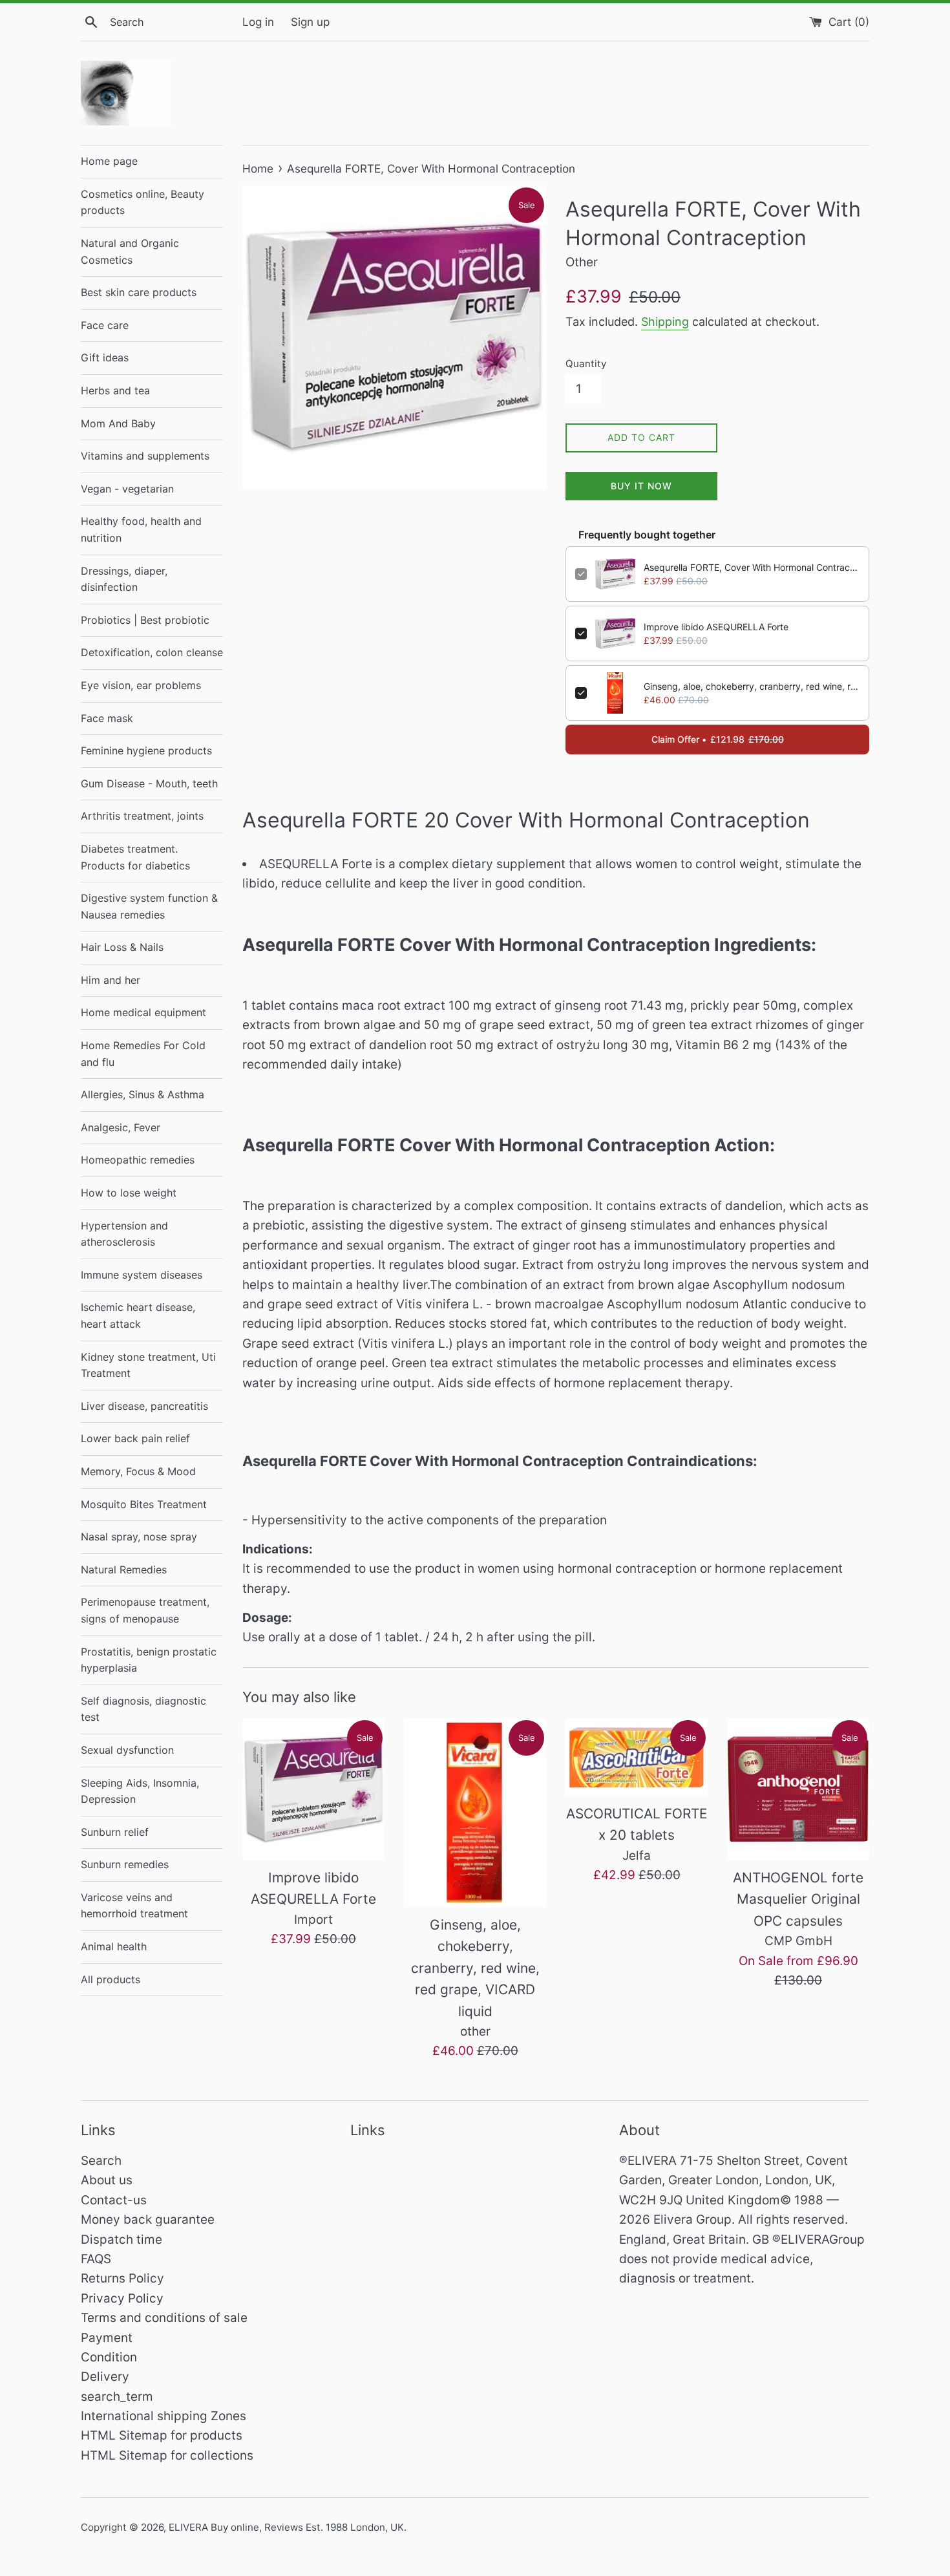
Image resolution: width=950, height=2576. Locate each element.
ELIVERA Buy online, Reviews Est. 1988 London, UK (286, 2527)
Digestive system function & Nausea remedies (149, 906)
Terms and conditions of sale (164, 2318)
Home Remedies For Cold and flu (143, 1054)
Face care (105, 325)
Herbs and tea (115, 390)
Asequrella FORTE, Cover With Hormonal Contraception (752, 567)
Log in (258, 22)
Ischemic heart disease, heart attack (138, 1315)
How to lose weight (129, 1193)
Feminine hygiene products (146, 750)
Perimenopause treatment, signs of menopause (145, 1610)
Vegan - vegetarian (127, 489)
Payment (107, 2338)
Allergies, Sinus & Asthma (142, 1094)
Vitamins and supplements (145, 456)
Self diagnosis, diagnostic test (143, 1709)
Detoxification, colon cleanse (152, 652)
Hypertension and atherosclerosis (124, 1234)
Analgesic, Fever (121, 1127)
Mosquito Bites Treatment (144, 1504)
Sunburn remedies (125, 1864)
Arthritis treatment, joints (142, 816)
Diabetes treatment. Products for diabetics (135, 857)
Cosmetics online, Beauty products (142, 202)
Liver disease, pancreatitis (144, 1406)
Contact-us (114, 2200)
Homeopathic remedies (138, 1160)
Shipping (665, 322)
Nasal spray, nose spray (139, 1537)
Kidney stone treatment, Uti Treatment (148, 1365)
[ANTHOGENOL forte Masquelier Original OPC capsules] (798, 1789)
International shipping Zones (164, 2416)
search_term (117, 2397)
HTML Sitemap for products (162, 2435)
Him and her (111, 980)
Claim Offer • (718, 739)
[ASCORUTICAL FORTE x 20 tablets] (637, 1757)
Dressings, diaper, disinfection (124, 579)
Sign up (310, 22)
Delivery (105, 2377)
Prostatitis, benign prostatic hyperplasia (149, 1660)
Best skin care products (139, 292)
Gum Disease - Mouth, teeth (149, 783)
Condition (109, 2357)
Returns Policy (122, 2278)
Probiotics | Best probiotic (145, 620)
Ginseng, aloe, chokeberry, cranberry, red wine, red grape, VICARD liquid (752, 686)
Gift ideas (105, 357)
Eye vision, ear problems (141, 685)
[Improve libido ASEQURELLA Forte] (313, 1789)
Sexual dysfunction (127, 1750)
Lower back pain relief (135, 1438)
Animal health (114, 1946)
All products (111, 1979)
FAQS (96, 2259)
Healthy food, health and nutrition (141, 529)
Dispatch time (121, 2240)
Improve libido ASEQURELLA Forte (716, 627)
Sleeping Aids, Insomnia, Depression (140, 1791)
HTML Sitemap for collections (167, 2455)
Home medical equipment (143, 1012)
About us (107, 2180)
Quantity (586, 364)
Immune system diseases (142, 1275)
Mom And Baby (118, 423)
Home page (109, 161)
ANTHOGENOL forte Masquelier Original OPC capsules (798, 1899)
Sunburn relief (115, 1832)
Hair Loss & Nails (122, 947)
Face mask (107, 718)
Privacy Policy (122, 2298)
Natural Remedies (124, 1570)
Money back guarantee (148, 2219)
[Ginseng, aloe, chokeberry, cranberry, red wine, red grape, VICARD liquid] (475, 1813)
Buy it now (641, 486)
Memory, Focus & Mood (138, 1471)
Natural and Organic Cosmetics (130, 251)
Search (101, 2161)
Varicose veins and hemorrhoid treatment (134, 1906)
